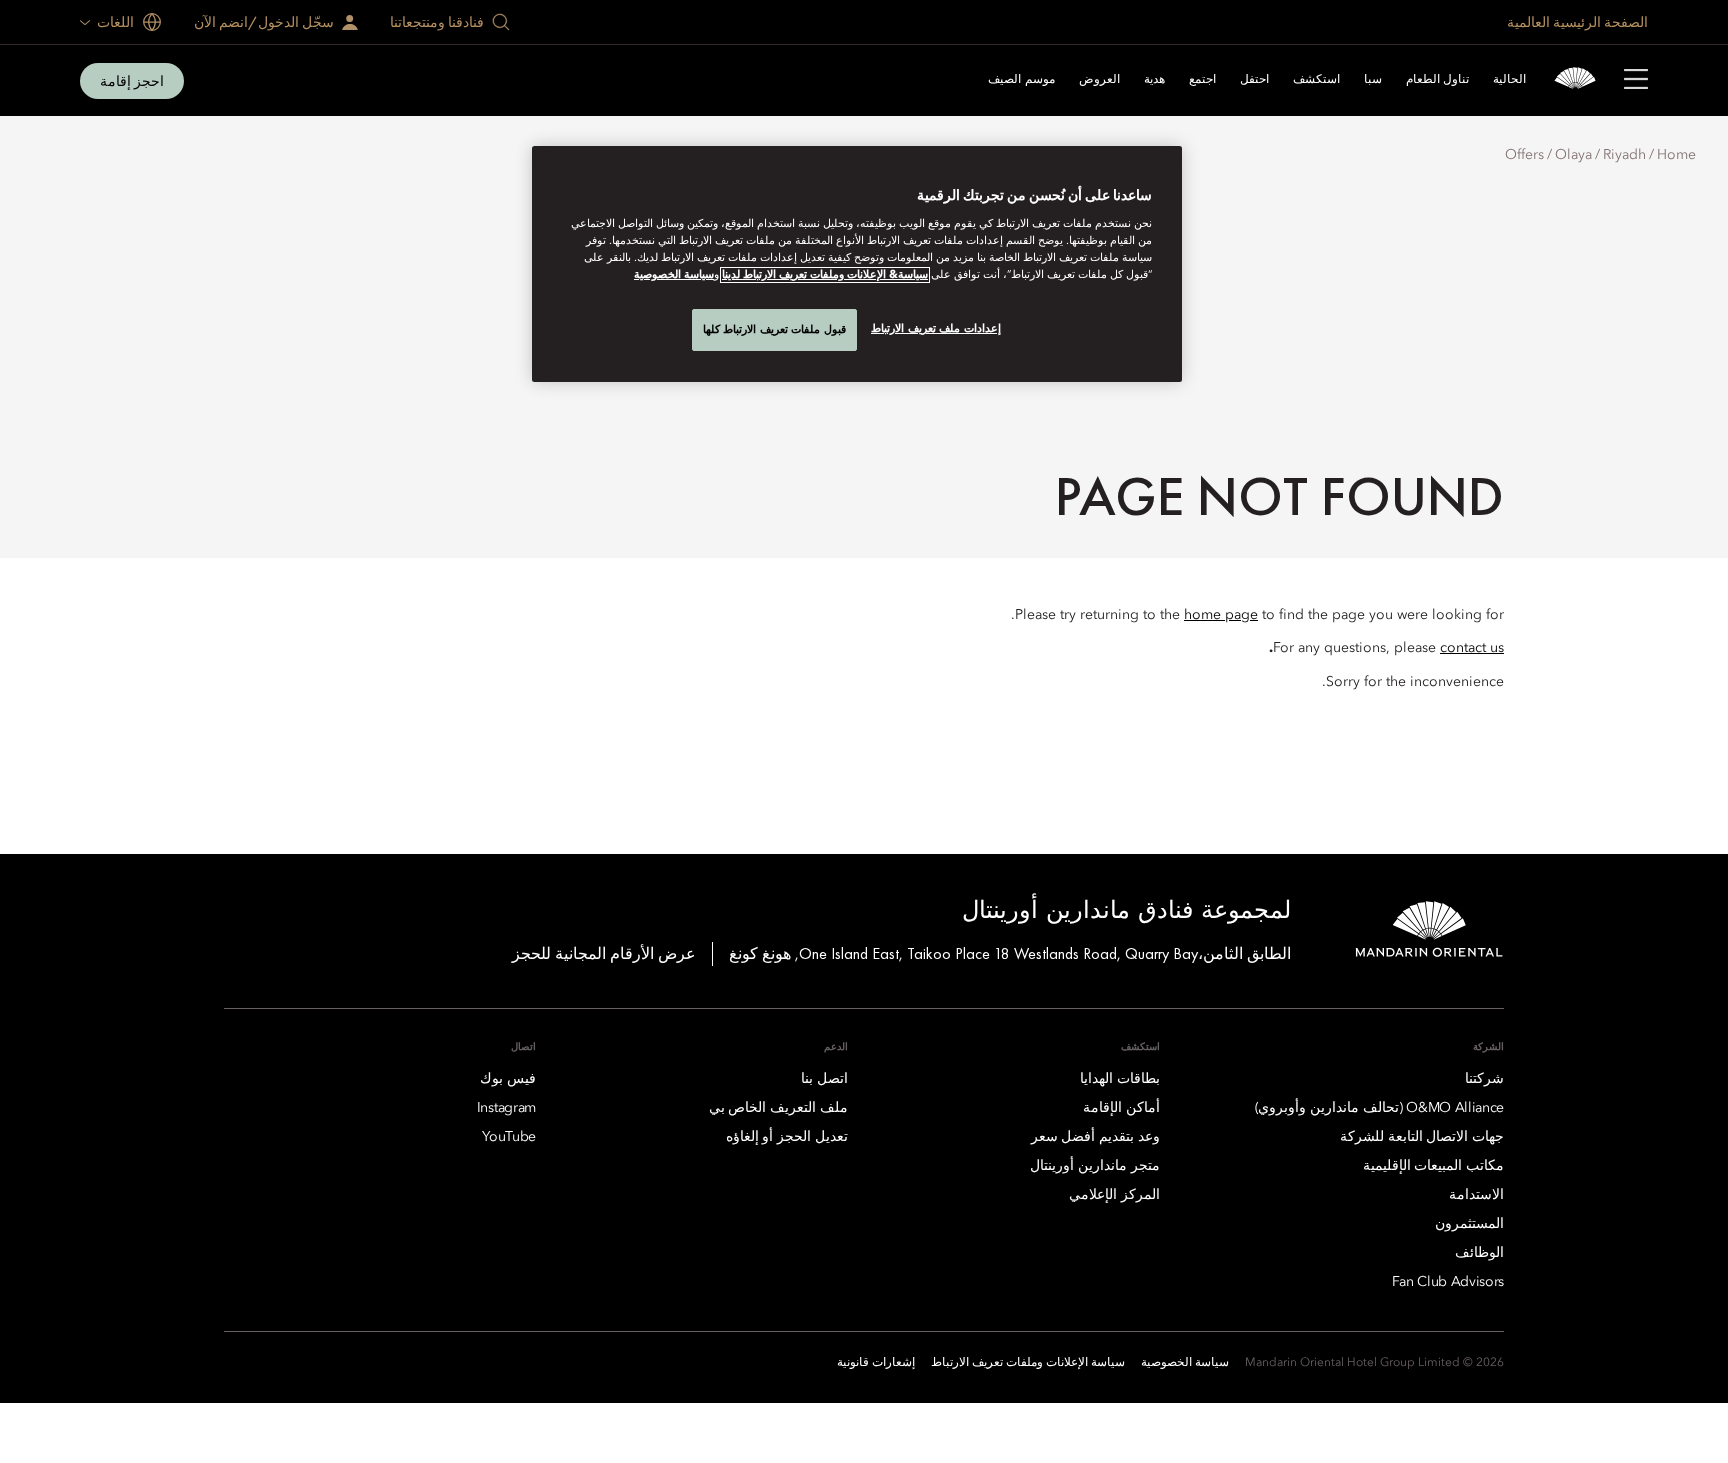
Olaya (1573, 155)
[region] (857, 264)
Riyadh (1624, 155)
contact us (1472, 648)
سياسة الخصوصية (674, 275)
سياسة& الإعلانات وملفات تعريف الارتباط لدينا (825, 275)
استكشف (1316, 80)
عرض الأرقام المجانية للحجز (604, 953)
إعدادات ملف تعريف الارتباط (936, 328)
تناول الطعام (1437, 80)
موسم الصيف (1021, 80)
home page (1221, 615)
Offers (1524, 155)
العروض (1099, 80)
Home (1676, 155)
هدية (1154, 80)
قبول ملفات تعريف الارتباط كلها (774, 329)
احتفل (1254, 80)
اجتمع (1202, 80)
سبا (1373, 80)
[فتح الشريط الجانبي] (1636, 81)
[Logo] (1575, 80)
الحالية (1509, 80)
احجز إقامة (132, 81)
